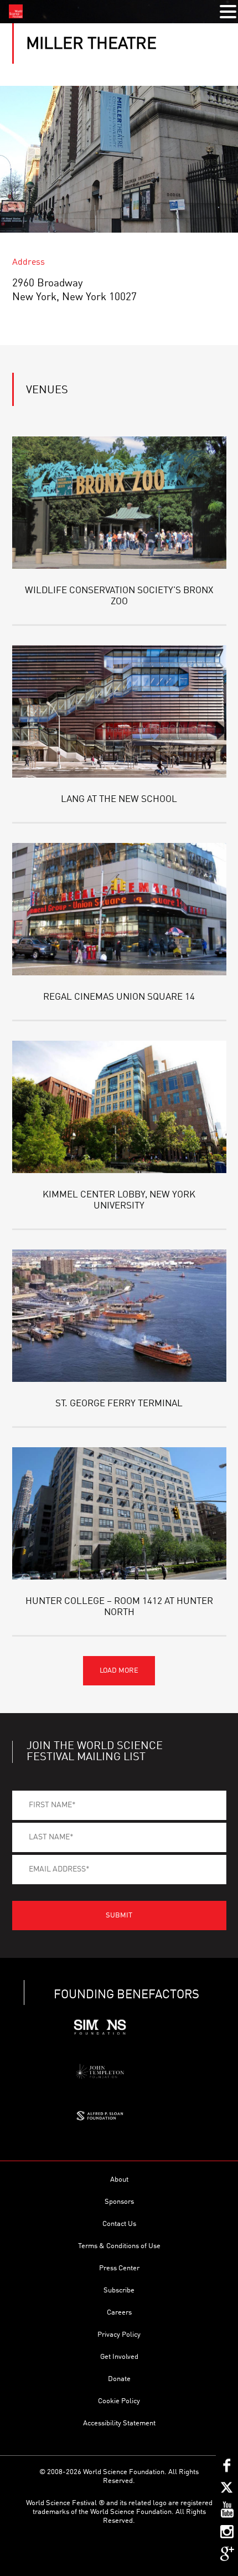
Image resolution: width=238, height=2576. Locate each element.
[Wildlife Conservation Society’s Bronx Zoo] (119, 503)
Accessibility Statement (119, 2423)
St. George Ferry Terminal (119, 1404)
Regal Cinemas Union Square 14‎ (119, 997)
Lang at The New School (119, 799)
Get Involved (119, 2357)
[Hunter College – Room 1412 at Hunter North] (119, 1513)
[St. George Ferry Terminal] (119, 1316)
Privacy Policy (119, 2335)
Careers (119, 2313)
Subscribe (119, 2290)
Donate (119, 2379)
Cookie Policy (119, 2401)
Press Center (119, 2268)
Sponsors (119, 2202)
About (119, 2180)
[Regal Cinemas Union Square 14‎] (119, 909)
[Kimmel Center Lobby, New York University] (119, 1107)
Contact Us (119, 2224)
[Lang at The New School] (119, 711)
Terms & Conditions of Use (119, 2246)
